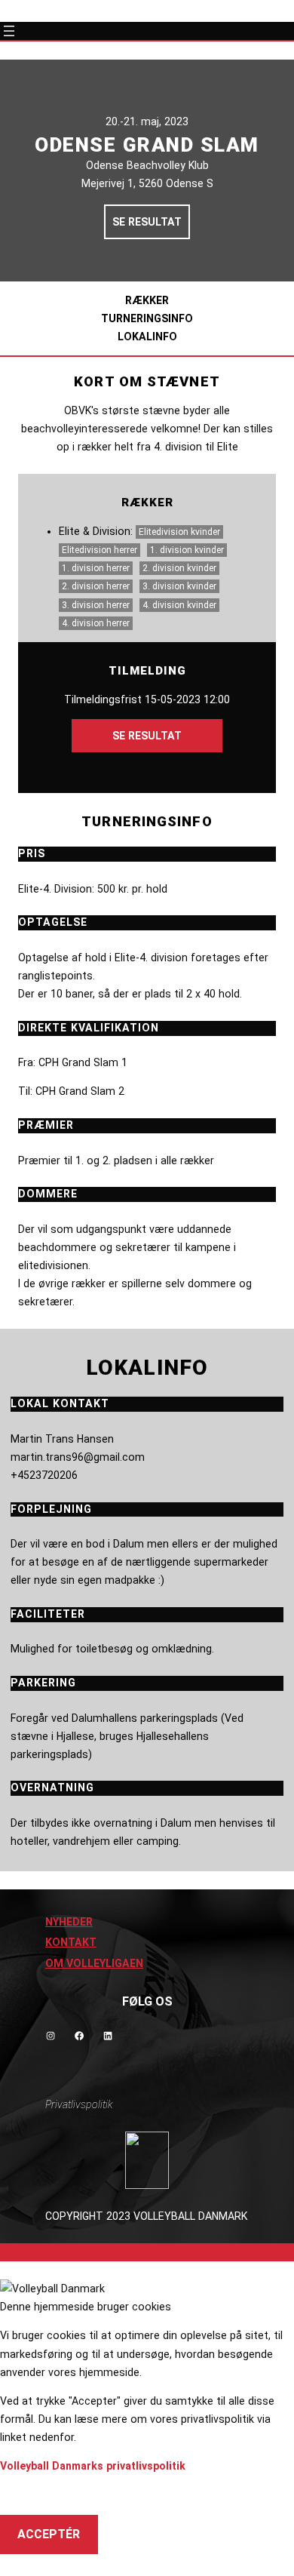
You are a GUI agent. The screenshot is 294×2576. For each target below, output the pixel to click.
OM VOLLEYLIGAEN (94, 1963)
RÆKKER (147, 300)
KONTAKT (71, 1942)
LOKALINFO (147, 337)
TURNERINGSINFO (147, 318)
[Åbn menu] (9, 31)
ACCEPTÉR (49, 2534)
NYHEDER (69, 1922)
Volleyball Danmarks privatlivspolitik (93, 2466)
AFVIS (34, 2495)
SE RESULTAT (147, 222)
